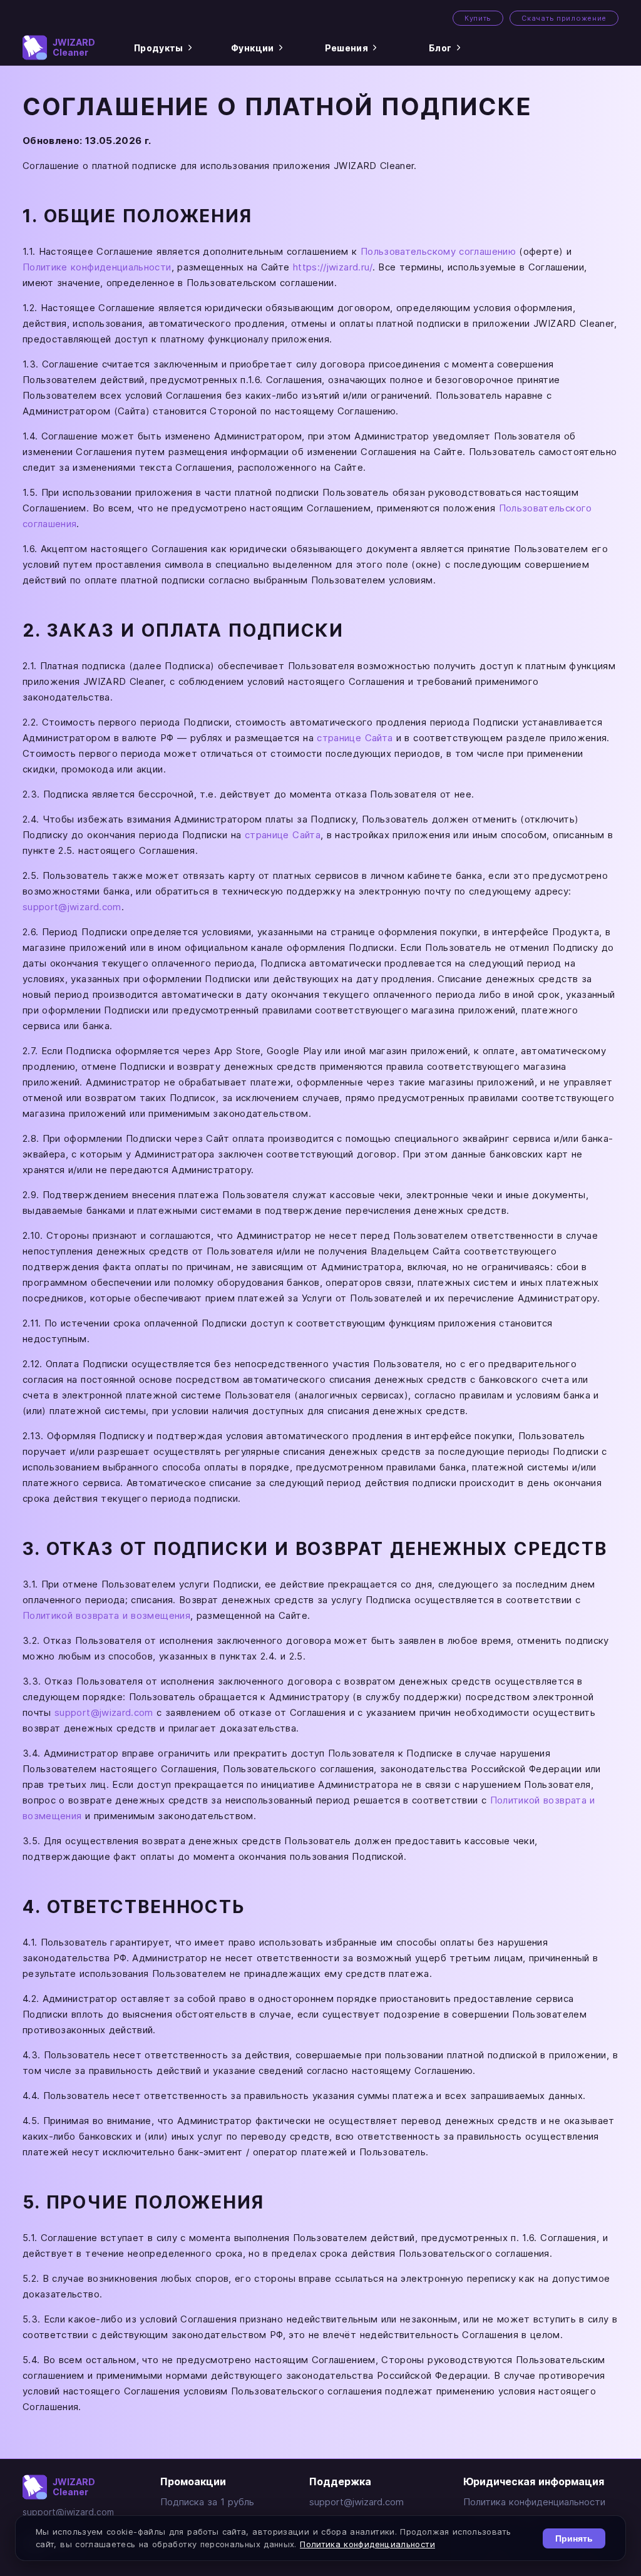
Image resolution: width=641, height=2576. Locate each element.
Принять (574, 2538)
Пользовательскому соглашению (438, 251)
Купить (478, 18)
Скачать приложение (564, 18)
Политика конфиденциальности (534, 2502)
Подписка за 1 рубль (207, 2502)
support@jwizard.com (72, 907)
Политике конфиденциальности (97, 267)
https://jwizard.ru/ (333, 267)
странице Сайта (355, 738)
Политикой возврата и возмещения (106, 1615)
